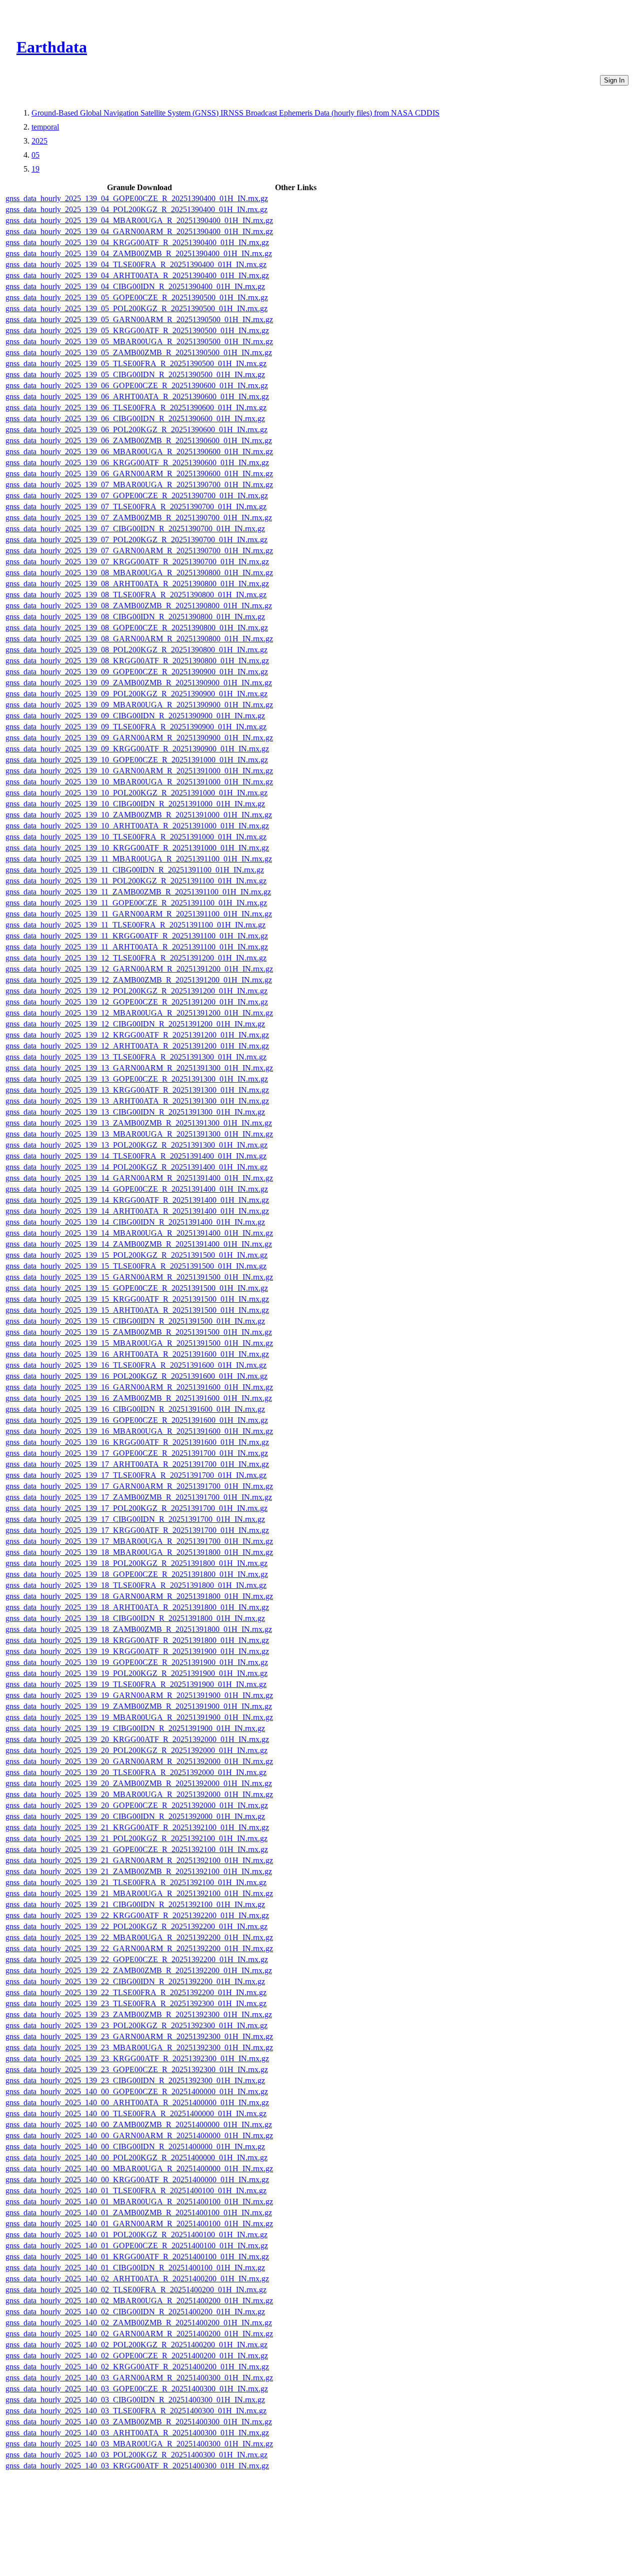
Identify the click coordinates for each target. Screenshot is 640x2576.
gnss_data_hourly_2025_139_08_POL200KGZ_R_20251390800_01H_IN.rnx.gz (136, 650)
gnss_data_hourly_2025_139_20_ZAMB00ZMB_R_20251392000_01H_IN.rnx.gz (139, 1783)
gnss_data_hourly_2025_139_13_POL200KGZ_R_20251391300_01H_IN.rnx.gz (136, 1145)
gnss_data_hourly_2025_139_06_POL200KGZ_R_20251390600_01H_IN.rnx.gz (136, 430)
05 (35, 155)
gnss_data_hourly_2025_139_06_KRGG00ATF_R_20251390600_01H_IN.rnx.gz (137, 463)
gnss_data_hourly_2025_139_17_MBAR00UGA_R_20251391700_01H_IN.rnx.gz (139, 1541)
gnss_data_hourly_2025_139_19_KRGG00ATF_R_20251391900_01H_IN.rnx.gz (137, 1651)
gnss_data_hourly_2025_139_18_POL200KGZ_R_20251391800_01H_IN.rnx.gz (136, 1563)
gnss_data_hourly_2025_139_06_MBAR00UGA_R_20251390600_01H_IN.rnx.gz (139, 452)
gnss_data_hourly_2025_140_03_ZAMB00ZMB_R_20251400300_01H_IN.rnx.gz (139, 2422)
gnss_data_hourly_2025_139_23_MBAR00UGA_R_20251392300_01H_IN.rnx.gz (139, 2047)
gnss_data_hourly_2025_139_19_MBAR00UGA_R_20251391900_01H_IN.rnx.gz (139, 1717)
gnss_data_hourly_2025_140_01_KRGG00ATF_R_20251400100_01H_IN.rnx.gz (137, 2257)
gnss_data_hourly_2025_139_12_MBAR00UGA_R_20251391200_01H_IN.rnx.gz (139, 1013)
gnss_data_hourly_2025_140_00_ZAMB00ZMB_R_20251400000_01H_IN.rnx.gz (139, 2124)
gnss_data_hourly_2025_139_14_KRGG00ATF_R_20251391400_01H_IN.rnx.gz (137, 1200)
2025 (39, 141)
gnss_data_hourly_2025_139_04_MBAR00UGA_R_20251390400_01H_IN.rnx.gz (139, 220)
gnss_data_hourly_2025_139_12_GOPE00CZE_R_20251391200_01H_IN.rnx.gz (137, 1002)
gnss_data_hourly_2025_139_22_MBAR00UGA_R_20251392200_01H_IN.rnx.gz (139, 1937)
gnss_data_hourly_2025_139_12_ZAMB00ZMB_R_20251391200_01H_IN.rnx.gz (139, 980)
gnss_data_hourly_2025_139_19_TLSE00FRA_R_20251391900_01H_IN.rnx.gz (136, 1684)
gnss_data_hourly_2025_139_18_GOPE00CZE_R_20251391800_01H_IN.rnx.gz (137, 1574)
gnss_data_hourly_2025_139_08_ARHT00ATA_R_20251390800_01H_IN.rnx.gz (137, 584)
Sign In (614, 80)
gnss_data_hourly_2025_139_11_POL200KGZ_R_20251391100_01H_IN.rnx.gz (136, 881)
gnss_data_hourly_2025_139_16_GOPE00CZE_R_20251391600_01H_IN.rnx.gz (137, 1420)
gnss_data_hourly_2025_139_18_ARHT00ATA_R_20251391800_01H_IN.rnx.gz (137, 1607)
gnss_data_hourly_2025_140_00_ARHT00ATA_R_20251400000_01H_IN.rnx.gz (137, 2102)
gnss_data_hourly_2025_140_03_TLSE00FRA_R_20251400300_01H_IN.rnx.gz (136, 2411)
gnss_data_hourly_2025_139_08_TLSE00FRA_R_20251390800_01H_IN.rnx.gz (136, 595)
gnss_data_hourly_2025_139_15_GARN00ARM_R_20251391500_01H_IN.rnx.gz (139, 1277)
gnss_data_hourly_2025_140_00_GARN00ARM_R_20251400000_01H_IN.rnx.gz (139, 2135)
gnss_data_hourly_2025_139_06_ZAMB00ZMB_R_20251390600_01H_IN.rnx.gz (139, 441)
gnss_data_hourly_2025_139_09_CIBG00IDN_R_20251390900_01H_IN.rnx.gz (135, 716)
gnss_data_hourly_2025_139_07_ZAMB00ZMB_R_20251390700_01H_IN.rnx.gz (139, 518)
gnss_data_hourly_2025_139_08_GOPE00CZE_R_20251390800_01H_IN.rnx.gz (137, 628)
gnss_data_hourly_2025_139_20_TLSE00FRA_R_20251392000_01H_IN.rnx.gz (136, 1772)
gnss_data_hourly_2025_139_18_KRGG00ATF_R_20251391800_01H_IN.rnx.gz (137, 1640)
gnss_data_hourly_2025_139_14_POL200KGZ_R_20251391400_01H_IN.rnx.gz (136, 1167)
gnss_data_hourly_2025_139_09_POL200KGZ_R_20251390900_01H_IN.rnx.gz (136, 694)
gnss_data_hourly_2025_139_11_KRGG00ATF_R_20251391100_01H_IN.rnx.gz (137, 936)
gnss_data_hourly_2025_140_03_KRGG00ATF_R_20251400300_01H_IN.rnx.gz (137, 2466)
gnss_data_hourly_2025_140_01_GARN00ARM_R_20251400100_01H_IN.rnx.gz (139, 2224)
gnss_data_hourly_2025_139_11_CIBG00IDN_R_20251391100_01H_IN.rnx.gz (135, 870)
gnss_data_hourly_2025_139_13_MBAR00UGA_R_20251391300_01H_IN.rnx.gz (139, 1134)
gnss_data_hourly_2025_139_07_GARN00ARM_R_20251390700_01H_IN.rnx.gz (139, 551)
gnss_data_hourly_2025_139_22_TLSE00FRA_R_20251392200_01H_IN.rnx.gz (136, 1992)
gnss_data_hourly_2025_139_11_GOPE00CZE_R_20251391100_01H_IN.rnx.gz (136, 903)
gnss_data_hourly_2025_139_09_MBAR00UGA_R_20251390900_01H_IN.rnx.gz (139, 705)
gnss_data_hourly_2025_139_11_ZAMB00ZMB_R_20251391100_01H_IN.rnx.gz (138, 892)
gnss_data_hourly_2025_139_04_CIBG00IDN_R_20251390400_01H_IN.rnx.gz (135, 286)
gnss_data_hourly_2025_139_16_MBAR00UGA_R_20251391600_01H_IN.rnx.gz (139, 1431)
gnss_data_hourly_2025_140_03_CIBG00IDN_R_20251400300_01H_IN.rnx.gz (135, 2400)
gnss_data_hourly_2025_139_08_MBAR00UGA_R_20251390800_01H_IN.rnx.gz (139, 573)
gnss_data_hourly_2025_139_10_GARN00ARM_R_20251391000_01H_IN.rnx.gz (139, 771)
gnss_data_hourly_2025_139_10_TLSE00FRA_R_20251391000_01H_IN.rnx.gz (136, 837)
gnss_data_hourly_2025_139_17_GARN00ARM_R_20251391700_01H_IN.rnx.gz (139, 1486)
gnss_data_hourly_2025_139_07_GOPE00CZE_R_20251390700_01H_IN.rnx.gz (137, 496)
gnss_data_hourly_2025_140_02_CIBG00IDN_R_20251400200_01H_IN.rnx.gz (135, 2312)
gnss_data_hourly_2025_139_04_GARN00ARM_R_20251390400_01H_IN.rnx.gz (139, 231)
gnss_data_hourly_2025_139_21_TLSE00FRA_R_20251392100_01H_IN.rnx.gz (136, 1882)
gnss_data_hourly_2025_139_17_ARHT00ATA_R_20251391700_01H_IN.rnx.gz (137, 1464)
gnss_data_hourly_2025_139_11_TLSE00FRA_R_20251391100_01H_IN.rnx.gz (135, 925)
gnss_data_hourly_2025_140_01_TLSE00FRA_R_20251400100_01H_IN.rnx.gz (136, 2191)
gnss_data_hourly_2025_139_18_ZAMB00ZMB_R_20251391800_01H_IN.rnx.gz (139, 1629)
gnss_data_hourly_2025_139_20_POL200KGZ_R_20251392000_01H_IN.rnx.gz (136, 1750)
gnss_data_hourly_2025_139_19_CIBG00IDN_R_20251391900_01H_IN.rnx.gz (135, 1728)
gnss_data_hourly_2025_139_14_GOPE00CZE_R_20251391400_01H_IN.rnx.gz (137, 1189)
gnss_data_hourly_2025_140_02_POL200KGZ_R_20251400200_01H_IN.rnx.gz (136, 2345)
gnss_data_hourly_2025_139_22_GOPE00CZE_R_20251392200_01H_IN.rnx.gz (137, 1959)
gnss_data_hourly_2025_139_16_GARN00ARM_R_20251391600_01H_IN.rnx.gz (139, 1387)
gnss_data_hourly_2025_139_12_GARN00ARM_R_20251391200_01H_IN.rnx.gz (139, 969)
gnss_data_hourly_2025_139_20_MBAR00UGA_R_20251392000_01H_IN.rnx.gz (139, 1794)
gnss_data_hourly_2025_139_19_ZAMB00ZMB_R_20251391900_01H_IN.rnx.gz (139, 1706)
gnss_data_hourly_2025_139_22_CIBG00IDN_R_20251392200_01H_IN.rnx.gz (135, 1981)
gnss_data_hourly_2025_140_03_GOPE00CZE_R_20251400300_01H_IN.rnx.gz (137, 2389)
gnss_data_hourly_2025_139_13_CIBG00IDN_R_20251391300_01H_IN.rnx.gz (135, 1112)
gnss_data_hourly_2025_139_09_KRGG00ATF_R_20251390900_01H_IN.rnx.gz (137, 749)
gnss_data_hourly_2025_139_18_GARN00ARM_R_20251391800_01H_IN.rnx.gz (139, 1596)
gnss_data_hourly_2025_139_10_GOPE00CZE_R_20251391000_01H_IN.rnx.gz (137, 760)
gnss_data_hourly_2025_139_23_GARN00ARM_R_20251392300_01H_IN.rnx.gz (139, 2036)
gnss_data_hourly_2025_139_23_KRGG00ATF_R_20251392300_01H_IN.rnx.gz (137, 2058)
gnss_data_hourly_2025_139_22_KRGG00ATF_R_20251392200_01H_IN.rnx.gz (137, 1915)
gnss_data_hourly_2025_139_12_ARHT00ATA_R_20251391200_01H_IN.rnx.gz (137, 1046)
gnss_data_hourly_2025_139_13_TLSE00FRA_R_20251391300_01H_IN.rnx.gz (136, 1057)
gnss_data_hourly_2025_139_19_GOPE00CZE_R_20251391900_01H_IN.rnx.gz (137, 1662)
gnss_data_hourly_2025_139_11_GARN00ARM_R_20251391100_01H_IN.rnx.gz (139, 914)
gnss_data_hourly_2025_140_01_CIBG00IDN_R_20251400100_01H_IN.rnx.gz (135, 2268)
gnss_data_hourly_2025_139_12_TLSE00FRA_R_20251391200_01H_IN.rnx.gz (136, 958)
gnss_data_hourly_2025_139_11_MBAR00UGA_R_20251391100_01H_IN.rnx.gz (139, 859)
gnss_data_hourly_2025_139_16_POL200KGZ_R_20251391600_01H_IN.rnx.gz (136, 1376)
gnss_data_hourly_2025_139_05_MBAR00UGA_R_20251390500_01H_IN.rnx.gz (139, 341)
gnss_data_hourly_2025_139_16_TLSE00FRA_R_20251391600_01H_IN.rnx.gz (136, 1365)
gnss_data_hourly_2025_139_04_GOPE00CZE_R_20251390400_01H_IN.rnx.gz (137, 198)
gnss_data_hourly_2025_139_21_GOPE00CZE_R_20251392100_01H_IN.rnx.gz (137, 1849)
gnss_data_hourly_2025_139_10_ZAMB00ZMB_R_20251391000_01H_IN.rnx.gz (139, 815)
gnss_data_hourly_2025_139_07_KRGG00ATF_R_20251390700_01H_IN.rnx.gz (137, 562)
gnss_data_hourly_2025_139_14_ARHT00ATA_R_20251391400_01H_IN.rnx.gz (137, 1211)
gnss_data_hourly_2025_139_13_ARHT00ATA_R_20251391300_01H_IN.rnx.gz (137, 1101)
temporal (45, 127)
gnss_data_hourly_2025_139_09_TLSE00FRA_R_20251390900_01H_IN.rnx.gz (136, 727)
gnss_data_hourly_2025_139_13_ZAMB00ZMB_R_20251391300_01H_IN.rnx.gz (139, 1123)
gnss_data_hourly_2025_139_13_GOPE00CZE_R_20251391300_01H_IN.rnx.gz (137, 1079)
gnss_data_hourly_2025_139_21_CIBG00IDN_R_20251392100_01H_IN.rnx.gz (135, 1904)
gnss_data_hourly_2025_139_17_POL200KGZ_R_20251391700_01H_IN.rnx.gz (136, 1508)
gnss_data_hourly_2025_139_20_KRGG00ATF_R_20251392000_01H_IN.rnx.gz (137, 1739)
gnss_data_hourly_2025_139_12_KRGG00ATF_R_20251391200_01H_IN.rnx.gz (137, 1035)
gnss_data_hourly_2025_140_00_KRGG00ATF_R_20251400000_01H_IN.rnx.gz (137, 2180)
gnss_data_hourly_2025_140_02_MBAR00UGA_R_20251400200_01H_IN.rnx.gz (139, 2301)
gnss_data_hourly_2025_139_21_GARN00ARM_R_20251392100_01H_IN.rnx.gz (139, 1860)
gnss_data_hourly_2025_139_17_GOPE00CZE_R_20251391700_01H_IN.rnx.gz (137, 1453)
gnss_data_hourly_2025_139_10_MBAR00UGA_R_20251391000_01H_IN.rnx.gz (139, 782)
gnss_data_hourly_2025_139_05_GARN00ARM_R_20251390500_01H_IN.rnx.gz (139, 319)
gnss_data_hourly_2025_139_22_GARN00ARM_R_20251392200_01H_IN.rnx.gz (139, 1948)
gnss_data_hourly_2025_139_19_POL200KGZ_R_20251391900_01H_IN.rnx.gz (136, 1673)
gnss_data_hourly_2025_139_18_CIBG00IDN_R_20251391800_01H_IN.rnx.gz (135, 1618)
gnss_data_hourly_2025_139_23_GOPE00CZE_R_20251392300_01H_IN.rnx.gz (137, 2069)
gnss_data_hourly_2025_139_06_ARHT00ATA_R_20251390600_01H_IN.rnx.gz (137, 396)
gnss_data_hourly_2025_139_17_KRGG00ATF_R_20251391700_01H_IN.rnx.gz (137, 1530)
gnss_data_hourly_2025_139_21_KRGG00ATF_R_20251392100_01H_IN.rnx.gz (137, 1827)
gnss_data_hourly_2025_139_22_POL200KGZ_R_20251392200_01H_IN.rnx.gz (136, 1926)
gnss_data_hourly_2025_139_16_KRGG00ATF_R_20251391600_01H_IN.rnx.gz (137, 1442)
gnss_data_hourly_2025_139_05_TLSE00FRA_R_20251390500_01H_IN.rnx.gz (136, 363)
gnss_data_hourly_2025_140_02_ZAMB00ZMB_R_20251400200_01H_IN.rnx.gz (139, 2323)
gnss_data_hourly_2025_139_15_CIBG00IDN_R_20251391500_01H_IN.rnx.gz (135, 1321)
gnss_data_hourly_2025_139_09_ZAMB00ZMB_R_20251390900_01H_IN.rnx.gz (139, 683)
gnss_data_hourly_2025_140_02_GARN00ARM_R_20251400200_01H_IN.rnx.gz (139, 2334)
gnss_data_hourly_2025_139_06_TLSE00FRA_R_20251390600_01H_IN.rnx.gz (136, 407)
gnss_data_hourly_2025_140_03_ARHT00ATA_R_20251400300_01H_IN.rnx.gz (137, 2433)
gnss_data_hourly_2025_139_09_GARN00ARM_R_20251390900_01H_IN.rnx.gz (139, 738)
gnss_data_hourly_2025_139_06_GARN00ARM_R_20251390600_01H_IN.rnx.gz (139, 474)
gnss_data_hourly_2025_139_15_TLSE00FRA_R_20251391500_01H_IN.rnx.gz (136, 1266)
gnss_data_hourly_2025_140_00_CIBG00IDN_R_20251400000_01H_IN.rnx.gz (135, 2146)
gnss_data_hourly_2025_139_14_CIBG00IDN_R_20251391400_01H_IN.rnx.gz (135, 1222)
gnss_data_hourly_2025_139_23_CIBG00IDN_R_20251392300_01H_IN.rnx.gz (135, 2080)
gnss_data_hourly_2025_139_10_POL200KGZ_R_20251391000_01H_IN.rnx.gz (136, 793)
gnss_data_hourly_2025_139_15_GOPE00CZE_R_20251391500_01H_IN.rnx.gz (137, 1288)
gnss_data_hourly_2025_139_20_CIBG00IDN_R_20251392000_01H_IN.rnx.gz (135, 1816)
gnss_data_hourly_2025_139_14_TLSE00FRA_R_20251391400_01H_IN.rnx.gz (136, 1156)
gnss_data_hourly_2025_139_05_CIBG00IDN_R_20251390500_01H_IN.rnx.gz (135, 374)
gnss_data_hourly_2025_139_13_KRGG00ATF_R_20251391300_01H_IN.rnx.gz (137, 1090)
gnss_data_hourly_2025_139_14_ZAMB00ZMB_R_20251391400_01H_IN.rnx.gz (139, 1244)
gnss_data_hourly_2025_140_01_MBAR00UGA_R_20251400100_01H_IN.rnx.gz (139, 2202)
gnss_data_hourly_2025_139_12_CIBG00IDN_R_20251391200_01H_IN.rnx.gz (135, 1024)
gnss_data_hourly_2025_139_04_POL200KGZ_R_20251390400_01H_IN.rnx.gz (136, 209)
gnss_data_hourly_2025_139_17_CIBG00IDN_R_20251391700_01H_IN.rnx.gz (135, 1519)
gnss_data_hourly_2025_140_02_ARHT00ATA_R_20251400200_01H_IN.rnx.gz (137, 2279)
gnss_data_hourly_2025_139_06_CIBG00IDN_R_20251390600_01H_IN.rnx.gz (135, 418)
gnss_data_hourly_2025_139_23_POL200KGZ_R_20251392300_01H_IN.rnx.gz (136, 2025)
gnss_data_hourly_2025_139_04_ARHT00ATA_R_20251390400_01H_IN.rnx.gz (137, 275)
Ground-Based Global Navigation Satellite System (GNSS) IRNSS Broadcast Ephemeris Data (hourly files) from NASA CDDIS (235, 113)
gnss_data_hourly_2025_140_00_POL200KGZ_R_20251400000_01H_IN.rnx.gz (136, 2158)
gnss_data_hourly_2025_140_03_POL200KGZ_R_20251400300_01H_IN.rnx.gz (136, 2455)
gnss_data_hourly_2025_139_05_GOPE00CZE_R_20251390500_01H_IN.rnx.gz (137, 297)
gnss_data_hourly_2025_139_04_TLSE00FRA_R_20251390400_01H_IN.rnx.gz (136, 264)
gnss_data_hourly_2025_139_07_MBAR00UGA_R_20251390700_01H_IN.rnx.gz (139, 485)
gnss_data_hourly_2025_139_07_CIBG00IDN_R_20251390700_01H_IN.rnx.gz (135, 529)
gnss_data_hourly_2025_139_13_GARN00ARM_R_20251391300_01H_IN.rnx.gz (139, 1068)
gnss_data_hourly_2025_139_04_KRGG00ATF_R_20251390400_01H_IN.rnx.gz (137, 242)
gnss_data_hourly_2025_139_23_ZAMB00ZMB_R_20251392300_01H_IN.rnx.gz (139, 2014)
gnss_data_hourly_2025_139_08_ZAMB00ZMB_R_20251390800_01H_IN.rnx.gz (139, 606)
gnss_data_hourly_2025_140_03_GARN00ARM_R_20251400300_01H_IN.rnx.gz (139, 2378)
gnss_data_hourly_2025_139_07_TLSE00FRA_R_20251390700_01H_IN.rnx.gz (136, 507)
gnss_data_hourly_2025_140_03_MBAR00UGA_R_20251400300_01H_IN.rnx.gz (139, 2444)
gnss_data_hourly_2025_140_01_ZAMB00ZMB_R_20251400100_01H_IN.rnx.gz (139, 2213)
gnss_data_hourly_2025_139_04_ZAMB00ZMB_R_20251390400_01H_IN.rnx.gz (139, 253)
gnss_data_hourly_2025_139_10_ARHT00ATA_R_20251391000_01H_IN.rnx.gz (137, 826)
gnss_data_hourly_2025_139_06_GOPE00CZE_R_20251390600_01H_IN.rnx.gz (137, 385)
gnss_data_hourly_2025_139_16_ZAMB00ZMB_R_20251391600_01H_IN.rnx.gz (139, 1398)
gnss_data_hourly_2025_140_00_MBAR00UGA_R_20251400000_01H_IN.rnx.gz (139, 2169)
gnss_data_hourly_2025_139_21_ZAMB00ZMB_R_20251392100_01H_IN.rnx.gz (139, 1871)
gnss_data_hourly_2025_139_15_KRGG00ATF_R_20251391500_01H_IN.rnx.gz (137, 1299)
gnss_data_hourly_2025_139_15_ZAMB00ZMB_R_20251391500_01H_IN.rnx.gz (139, 1332)
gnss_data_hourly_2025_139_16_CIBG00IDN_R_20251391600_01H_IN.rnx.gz (135, 1409)
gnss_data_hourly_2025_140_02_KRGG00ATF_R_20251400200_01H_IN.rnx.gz (137, 2367)
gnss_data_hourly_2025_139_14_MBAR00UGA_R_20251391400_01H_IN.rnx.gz (139, 1233)
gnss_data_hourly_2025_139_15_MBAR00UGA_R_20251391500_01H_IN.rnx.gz (139, 1343)
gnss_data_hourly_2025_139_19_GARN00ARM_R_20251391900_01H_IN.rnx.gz (139, 1695)
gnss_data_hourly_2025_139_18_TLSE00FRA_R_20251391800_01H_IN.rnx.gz (136, 1585)
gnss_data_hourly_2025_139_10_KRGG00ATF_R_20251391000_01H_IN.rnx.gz (137, 848)
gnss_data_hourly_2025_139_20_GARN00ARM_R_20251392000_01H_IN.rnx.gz (139, 1761)
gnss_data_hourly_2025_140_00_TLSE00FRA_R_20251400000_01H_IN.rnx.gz (136, 2113)
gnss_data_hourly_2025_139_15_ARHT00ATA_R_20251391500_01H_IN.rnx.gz (137, 1310)
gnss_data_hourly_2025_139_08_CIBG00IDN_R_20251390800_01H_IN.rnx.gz (135, 617)
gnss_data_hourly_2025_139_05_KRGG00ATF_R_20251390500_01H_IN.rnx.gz (137, 330)
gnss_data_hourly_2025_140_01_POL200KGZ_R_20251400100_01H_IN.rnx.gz (136, 2235)
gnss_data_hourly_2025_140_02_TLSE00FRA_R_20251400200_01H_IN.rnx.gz (136, 2290)
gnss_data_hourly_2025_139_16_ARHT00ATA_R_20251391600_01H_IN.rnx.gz (137, 1354)
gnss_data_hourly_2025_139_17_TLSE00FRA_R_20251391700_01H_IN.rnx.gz (136, 1475)
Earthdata (52, 47)
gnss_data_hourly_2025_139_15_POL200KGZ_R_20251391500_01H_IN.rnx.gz (136, 1255)
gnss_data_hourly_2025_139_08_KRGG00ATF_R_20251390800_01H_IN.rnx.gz (137, 661)
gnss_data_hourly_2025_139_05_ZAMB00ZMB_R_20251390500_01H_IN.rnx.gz (139, 352)
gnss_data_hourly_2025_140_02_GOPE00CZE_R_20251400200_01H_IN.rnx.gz (137, 2356)
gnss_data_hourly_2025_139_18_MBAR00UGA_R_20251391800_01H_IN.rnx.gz (139, 1552)
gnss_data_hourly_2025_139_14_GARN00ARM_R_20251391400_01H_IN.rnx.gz (139, 1178)
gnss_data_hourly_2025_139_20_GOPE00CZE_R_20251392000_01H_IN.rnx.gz (137, 1805)
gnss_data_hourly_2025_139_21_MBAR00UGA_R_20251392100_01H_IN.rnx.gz (139, 1893)
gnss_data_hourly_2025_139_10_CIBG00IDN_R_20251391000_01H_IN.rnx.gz (135, 804)
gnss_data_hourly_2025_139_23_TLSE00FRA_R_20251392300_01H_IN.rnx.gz (136, 2003)
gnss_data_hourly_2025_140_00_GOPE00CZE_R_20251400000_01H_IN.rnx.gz (137, 2091)
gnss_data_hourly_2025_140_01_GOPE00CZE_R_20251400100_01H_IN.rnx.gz (137, 2246)
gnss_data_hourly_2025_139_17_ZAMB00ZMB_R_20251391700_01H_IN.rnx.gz (139, 1497)
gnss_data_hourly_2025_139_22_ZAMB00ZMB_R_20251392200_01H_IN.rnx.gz (139, 1970)
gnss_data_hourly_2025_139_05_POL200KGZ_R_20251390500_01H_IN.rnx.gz (136, 308)
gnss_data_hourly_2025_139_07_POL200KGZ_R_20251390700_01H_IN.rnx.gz (136, 540)
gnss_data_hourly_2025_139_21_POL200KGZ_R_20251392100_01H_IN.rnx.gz (136, 1838)
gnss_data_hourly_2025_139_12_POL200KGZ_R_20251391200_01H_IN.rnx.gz (136, 991)
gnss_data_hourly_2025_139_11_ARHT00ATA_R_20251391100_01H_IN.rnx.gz (137, 947)
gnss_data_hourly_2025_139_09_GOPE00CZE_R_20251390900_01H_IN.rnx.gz (137, 672)
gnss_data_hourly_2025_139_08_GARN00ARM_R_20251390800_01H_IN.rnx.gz (139, 639)
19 (35, 169)
